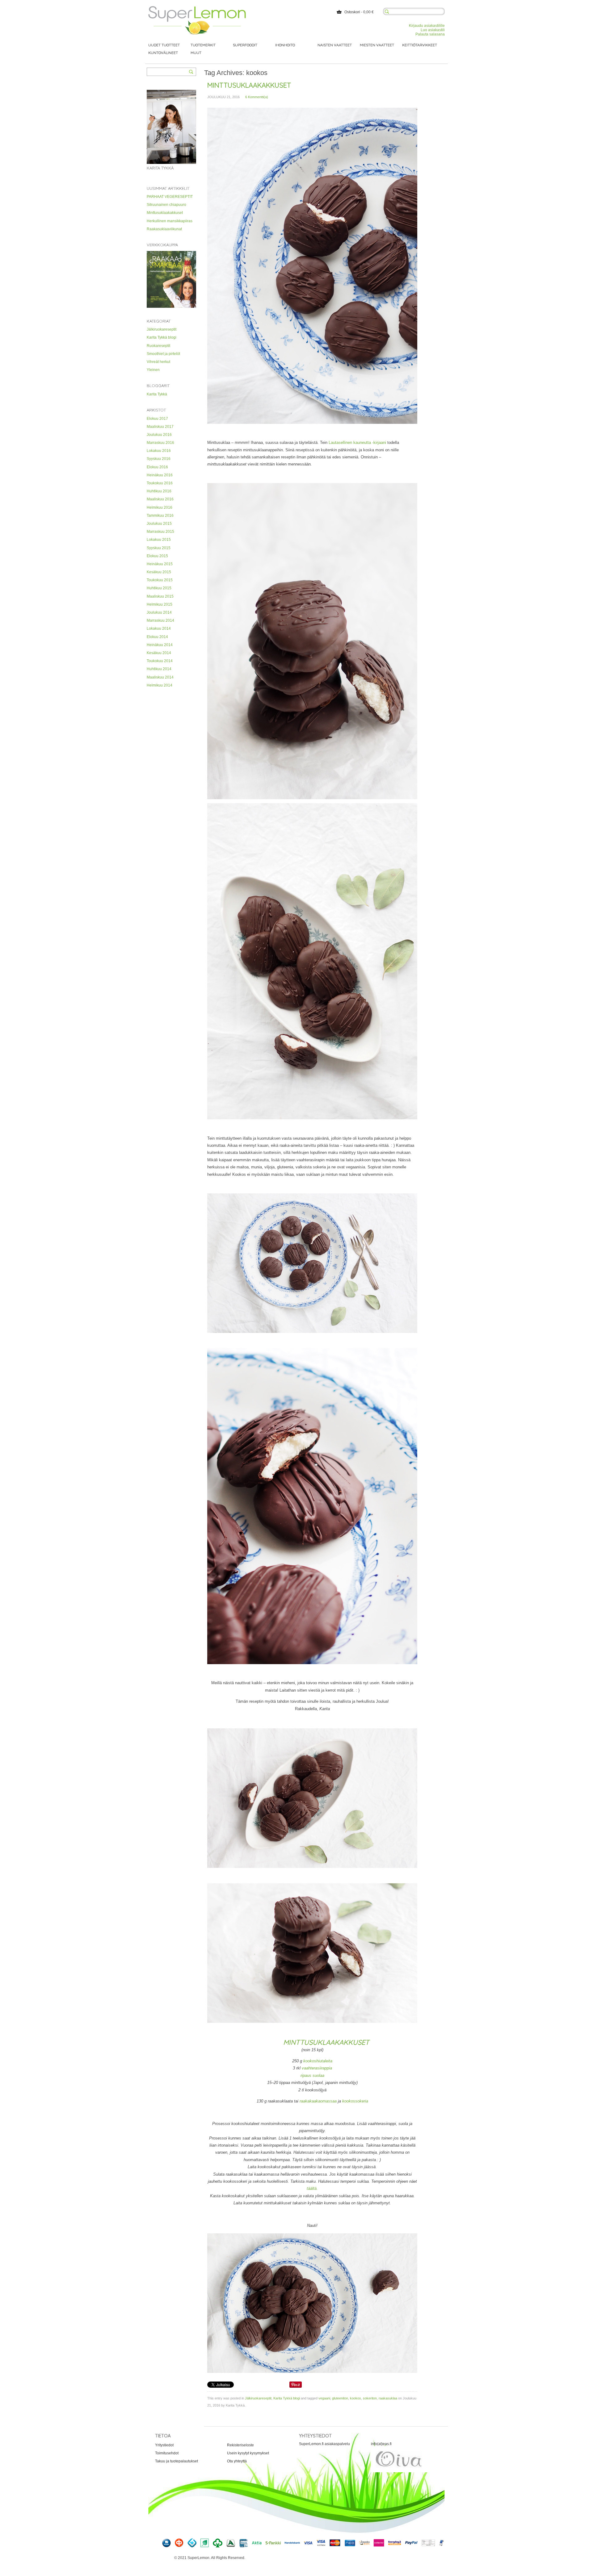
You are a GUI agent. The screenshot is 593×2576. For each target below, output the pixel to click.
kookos (355, 2398)
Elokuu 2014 (157, 637)
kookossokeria (355, 2101)
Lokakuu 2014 (159, 628)
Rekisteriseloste (240, 2445)
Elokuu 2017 (157, 419)
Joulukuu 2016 (159, 435)
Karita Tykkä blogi (162, 337)
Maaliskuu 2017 (160, 427)
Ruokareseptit (158, 346)
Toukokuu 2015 (160, 580)
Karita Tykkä (157, 394)
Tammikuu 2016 (160, 516)
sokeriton (370, 2398)
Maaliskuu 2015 (160, 596)
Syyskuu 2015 (159, 548)
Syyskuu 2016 (159, 459)
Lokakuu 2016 (159, 451)
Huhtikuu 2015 (159, 588)
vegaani (324, 2398)
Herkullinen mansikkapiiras (170, 221)
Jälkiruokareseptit (162, 329)
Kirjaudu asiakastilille (427, 26)
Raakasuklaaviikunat (164, 229)
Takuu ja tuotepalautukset (177, 2461)
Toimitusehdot (167, 2453)
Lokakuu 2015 (159, 540)
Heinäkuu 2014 (160, 645)
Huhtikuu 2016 (159, 491)
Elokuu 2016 (157, 467)
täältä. (312, 2188)
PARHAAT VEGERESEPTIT (170, 197)
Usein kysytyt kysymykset (248, 2453)
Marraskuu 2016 (160, 443)
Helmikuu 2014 (160, 685)
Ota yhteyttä (237, 2461)
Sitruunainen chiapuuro (166, 205)
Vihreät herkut (158, 362)
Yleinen (153, 370)
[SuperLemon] (197, 8)
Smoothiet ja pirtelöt (163, 354)
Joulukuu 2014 (159, 612)
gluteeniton (340, 2398)
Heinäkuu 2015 (160, 564)
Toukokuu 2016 (160, 483)
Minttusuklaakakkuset (165, 213)
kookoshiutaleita (317, 2061)
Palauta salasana (430, 34)
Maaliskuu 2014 (160, 677)
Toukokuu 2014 (160, 661)
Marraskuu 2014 (160, 620)
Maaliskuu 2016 (160, 499)
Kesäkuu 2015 (159, 572)
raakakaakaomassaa (318, 2101)
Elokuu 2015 (157, 556)
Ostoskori (352, 12)
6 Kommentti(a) (257, 97)
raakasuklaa (388, 2398)
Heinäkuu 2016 (160, 475)
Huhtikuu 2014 (159, 669)
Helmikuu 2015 (160, 604)
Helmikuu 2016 (160, 507)
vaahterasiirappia (317, 2068)
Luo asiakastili (433, 30)
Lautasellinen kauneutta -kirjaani (358, 443)
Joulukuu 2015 (159, 524)
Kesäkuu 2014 (159, 653)
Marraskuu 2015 (160, 532)
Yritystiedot (164, 2445)
